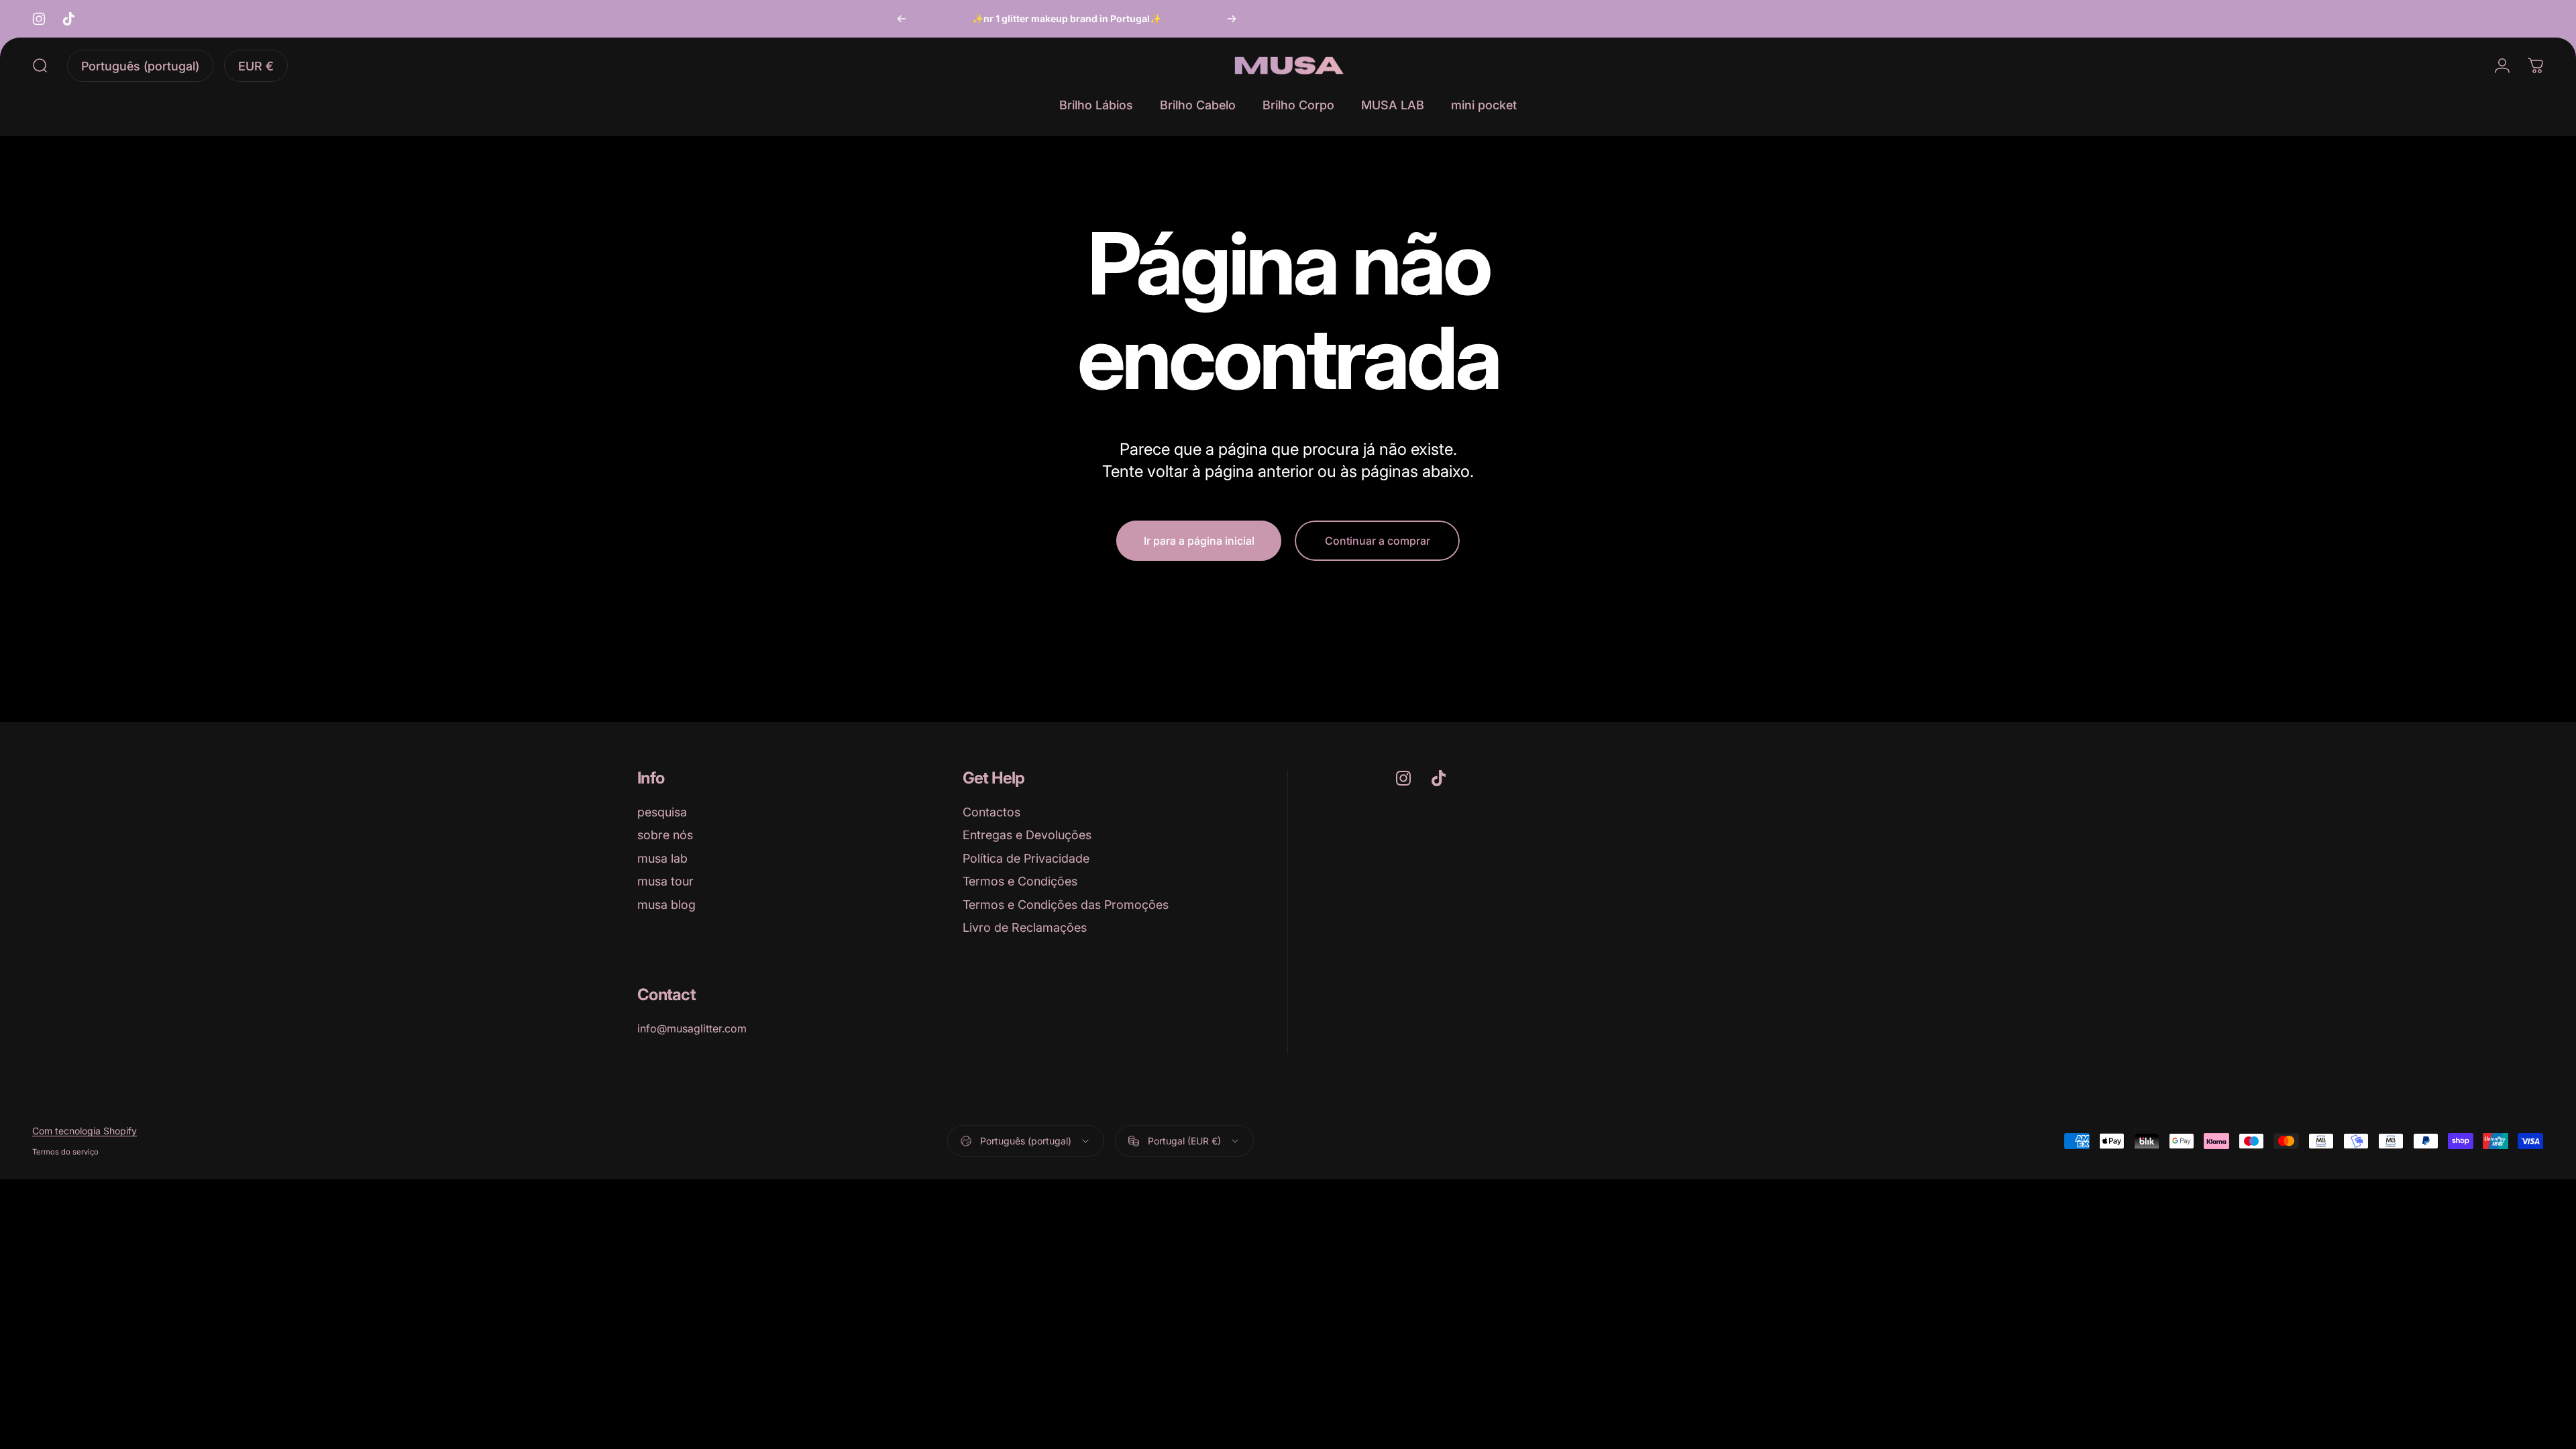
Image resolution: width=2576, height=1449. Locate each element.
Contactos (991, 812)
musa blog (666, 905)
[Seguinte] (1232, 19)
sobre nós (665, 835)
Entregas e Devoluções (1027, 835)
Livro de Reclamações (1025, 927)
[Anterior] (902, 19)
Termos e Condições (1020, 881)
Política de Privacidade (1026, 858)
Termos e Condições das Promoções (1066, 905)
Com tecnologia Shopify (85, 1131)
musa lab (662, 858)
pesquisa (662, 812)
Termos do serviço (65, 1152)
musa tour (665, 881)
